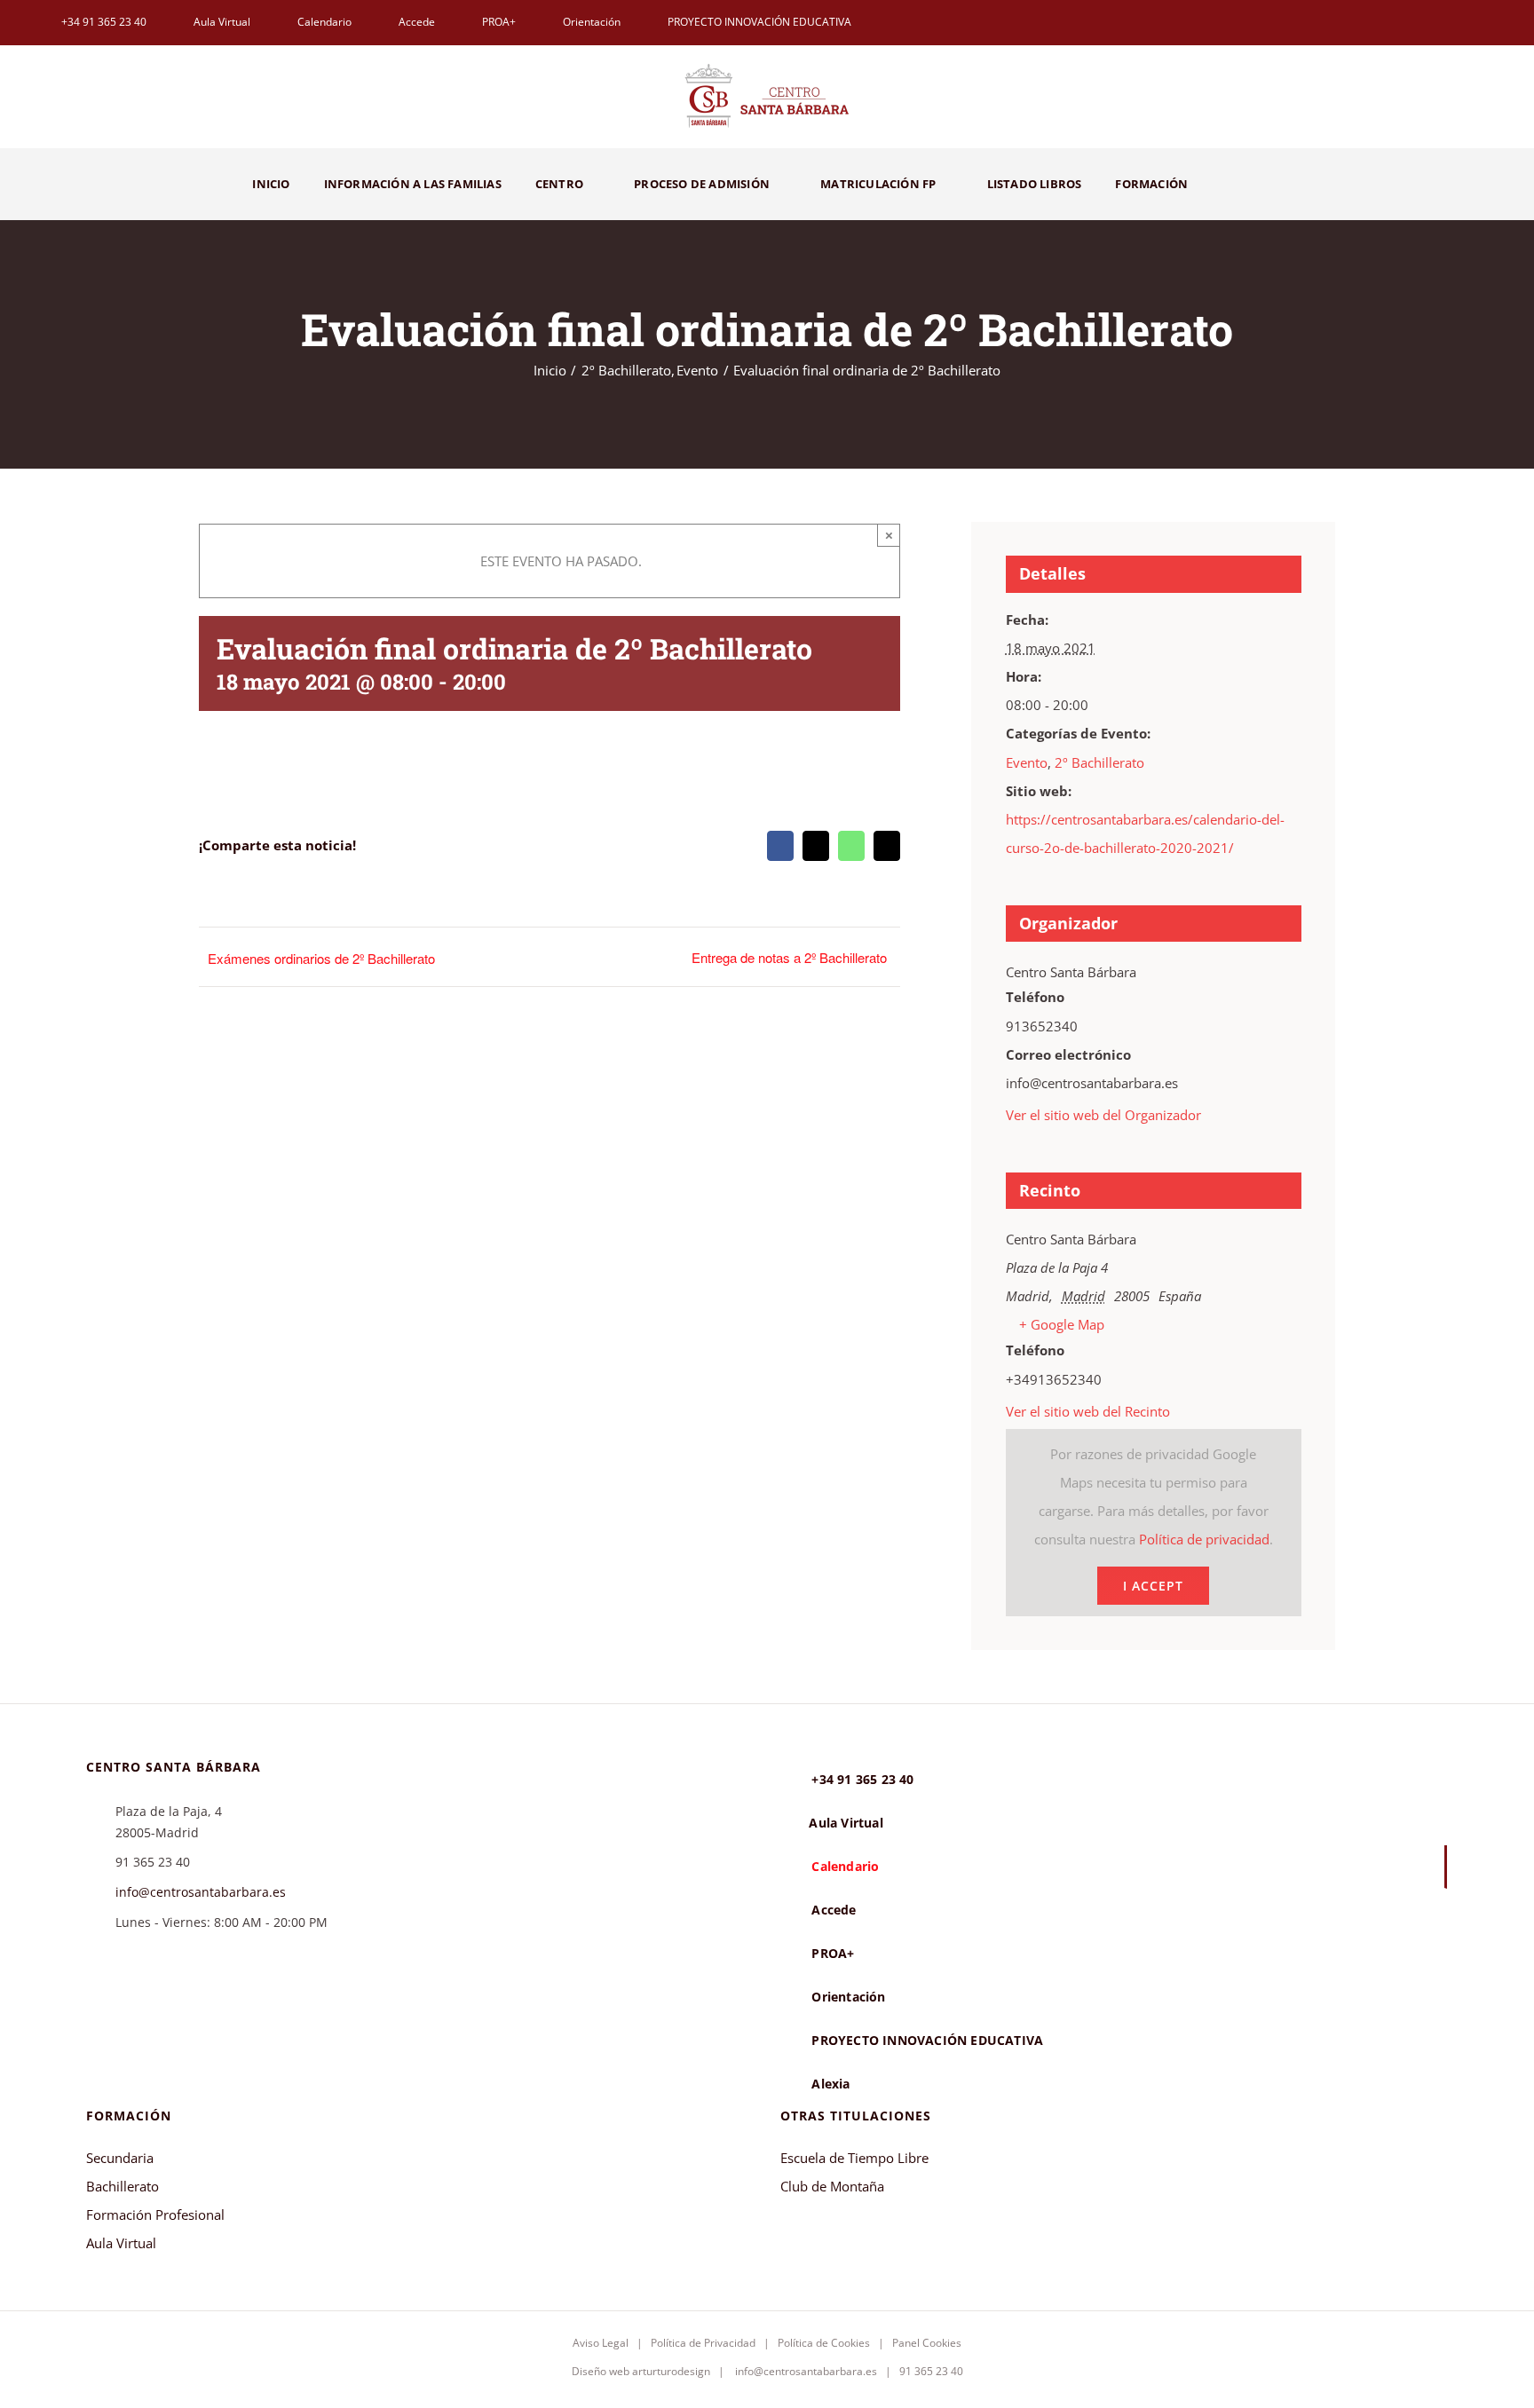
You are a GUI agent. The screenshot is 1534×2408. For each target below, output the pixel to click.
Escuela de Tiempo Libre (854, 2158)
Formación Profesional (155, 2215)
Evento (1027, 762)
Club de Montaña (832, 2186)
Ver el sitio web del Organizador (1103, 1115)
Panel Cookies (927, 2343)
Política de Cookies (824, 2343)
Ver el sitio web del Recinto (1088, 1411)
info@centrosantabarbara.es (201, 1892)
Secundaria (120, 2158)
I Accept (1153, 1586)
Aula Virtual (121, 2243)
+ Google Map (1062, 1324)
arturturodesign (671, 2371)
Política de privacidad (1204, 1539)
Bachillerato (123, 2186)
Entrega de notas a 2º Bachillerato (789, 957)
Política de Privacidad (703, 2343)
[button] (1243, 184)
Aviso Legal (601, 2343)
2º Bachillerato (1099, 762)
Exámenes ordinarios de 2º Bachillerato (321, 958)
